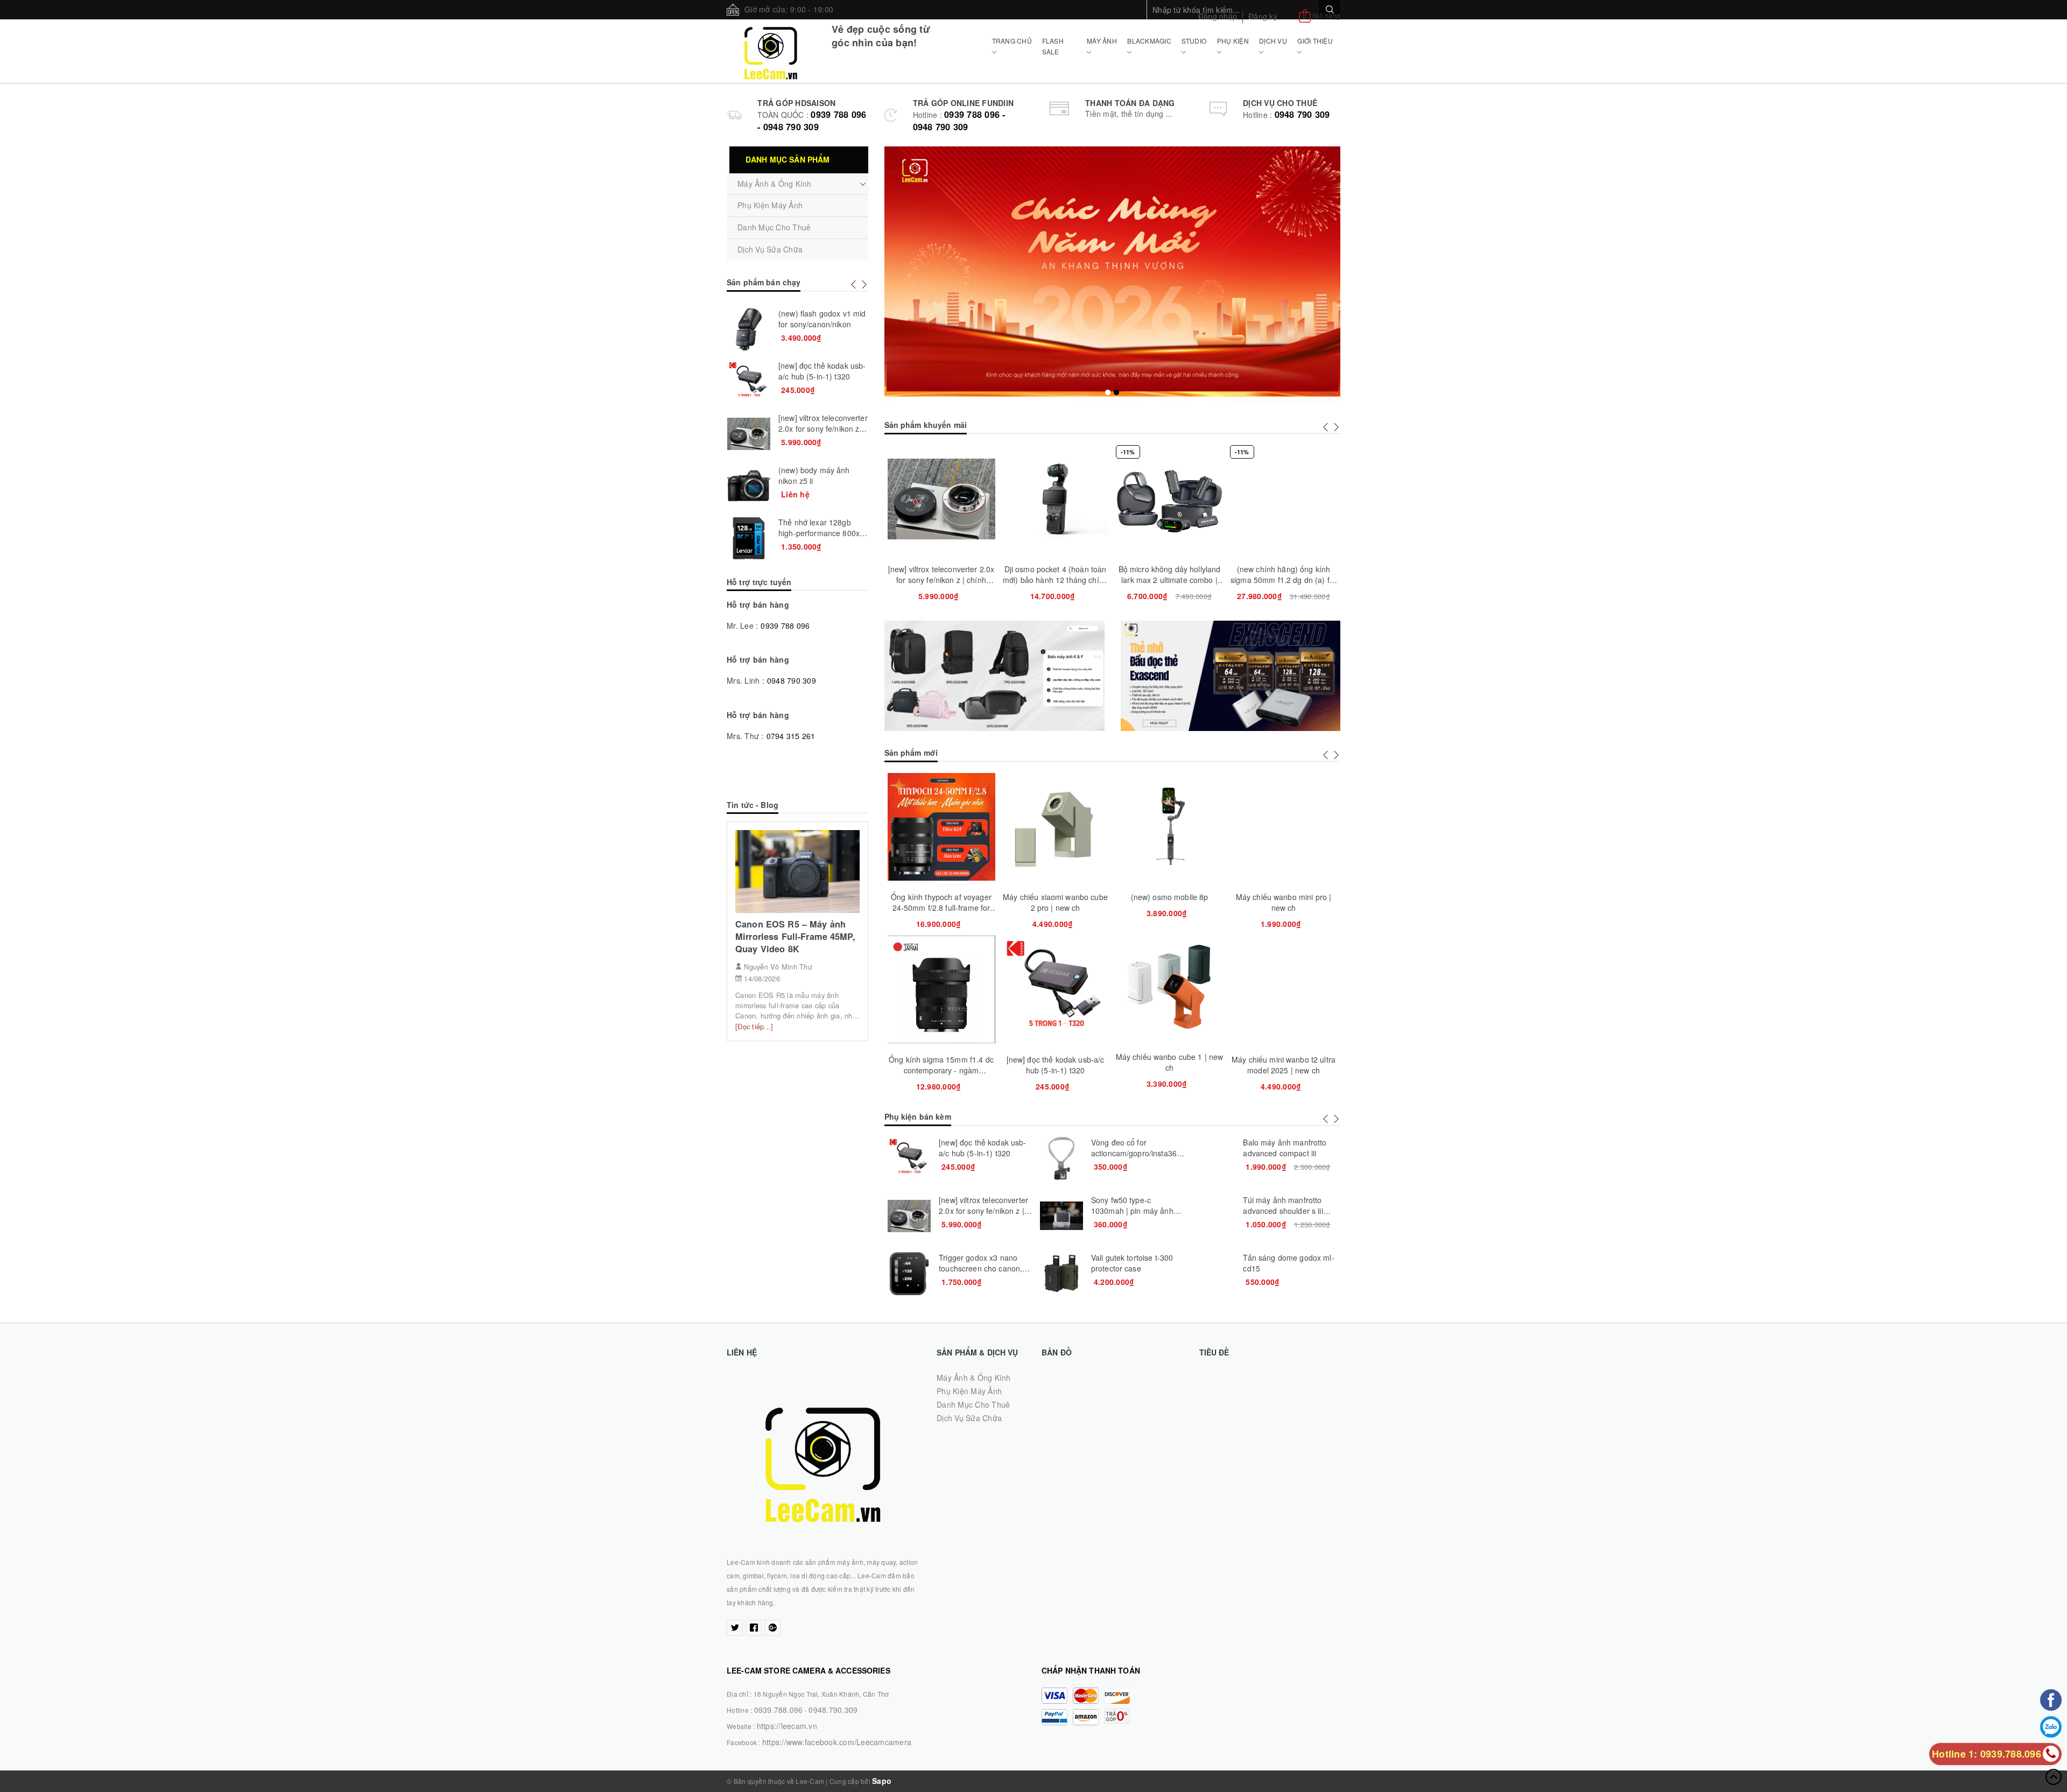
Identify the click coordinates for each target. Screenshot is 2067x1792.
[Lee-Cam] (771, 51)
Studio (1194, 41)
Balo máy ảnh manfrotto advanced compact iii (1285, 1148)
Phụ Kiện (1233, 41)
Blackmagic (1149, 41)
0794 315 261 (791, 736)
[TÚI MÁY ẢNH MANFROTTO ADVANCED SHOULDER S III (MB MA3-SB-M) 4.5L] (1213, 1216)
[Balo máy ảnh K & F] (994, 676)
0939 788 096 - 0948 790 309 (812, 121)
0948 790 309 (1302, 114)
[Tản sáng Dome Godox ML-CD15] (1213, 1274)
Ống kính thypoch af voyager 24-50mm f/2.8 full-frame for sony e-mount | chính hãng (941, 908)
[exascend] (1231, 676)
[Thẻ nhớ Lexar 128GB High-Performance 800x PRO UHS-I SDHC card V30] (749, 538)
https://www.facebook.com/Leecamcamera (837, 1742)
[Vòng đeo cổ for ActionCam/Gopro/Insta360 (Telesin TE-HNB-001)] (1061, 1158)
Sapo (882, 1781)
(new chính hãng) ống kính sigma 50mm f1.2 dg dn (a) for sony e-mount (1284, 580)
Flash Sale (1053, 46)
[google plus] (772, 1628)
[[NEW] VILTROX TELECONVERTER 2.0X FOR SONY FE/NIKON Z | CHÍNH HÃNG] (909, 1216)
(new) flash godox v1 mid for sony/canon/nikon (822, 319)
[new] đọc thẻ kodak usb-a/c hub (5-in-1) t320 (1056, 1065)
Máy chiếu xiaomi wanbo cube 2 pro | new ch (1055, 902)
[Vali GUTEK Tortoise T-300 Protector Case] (1061, 1274)
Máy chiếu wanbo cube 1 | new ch (1170, 1062)
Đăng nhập (1218, 16)
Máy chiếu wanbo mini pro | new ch (1284, 902)
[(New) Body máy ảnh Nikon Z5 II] (749, 486)
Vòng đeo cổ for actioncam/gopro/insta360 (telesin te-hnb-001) (1136, 1153)
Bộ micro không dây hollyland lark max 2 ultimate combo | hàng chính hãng (1170, 580)
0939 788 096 (785, 626)
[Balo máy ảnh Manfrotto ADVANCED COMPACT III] (1213, 1158)
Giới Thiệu (1315, 41)
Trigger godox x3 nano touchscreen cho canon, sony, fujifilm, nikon (980, 1268)
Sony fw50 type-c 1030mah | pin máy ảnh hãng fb (1132, 1211)
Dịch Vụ (1273, 41)
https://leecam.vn (787, 1726)
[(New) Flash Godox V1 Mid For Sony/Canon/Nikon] (749, 329)
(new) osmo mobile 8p (1170, 897)
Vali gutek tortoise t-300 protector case (1132, 1263)
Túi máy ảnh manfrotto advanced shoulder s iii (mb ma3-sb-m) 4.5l (1283, 1211)
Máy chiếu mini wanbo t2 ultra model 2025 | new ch (1284, 1065)
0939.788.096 (779, 1710)
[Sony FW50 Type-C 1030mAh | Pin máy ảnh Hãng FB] (1061, 1216)
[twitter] (735, 1628)
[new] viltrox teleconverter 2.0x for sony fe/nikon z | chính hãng (941, 580)
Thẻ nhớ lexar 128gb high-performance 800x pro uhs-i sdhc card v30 (819, 533)
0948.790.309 (833, 1710)
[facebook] (754, 1628)
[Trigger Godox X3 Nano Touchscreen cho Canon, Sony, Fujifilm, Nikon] (909, 1274)
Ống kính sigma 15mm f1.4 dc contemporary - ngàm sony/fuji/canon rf (941, 1070)
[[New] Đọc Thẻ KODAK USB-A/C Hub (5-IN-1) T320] (909, 1158)
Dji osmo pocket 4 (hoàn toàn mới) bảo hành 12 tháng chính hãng (1055, 580)
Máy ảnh (1102, 41)
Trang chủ (1012, 41)
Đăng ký (1263, 16)
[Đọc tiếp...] (754, 1026)
